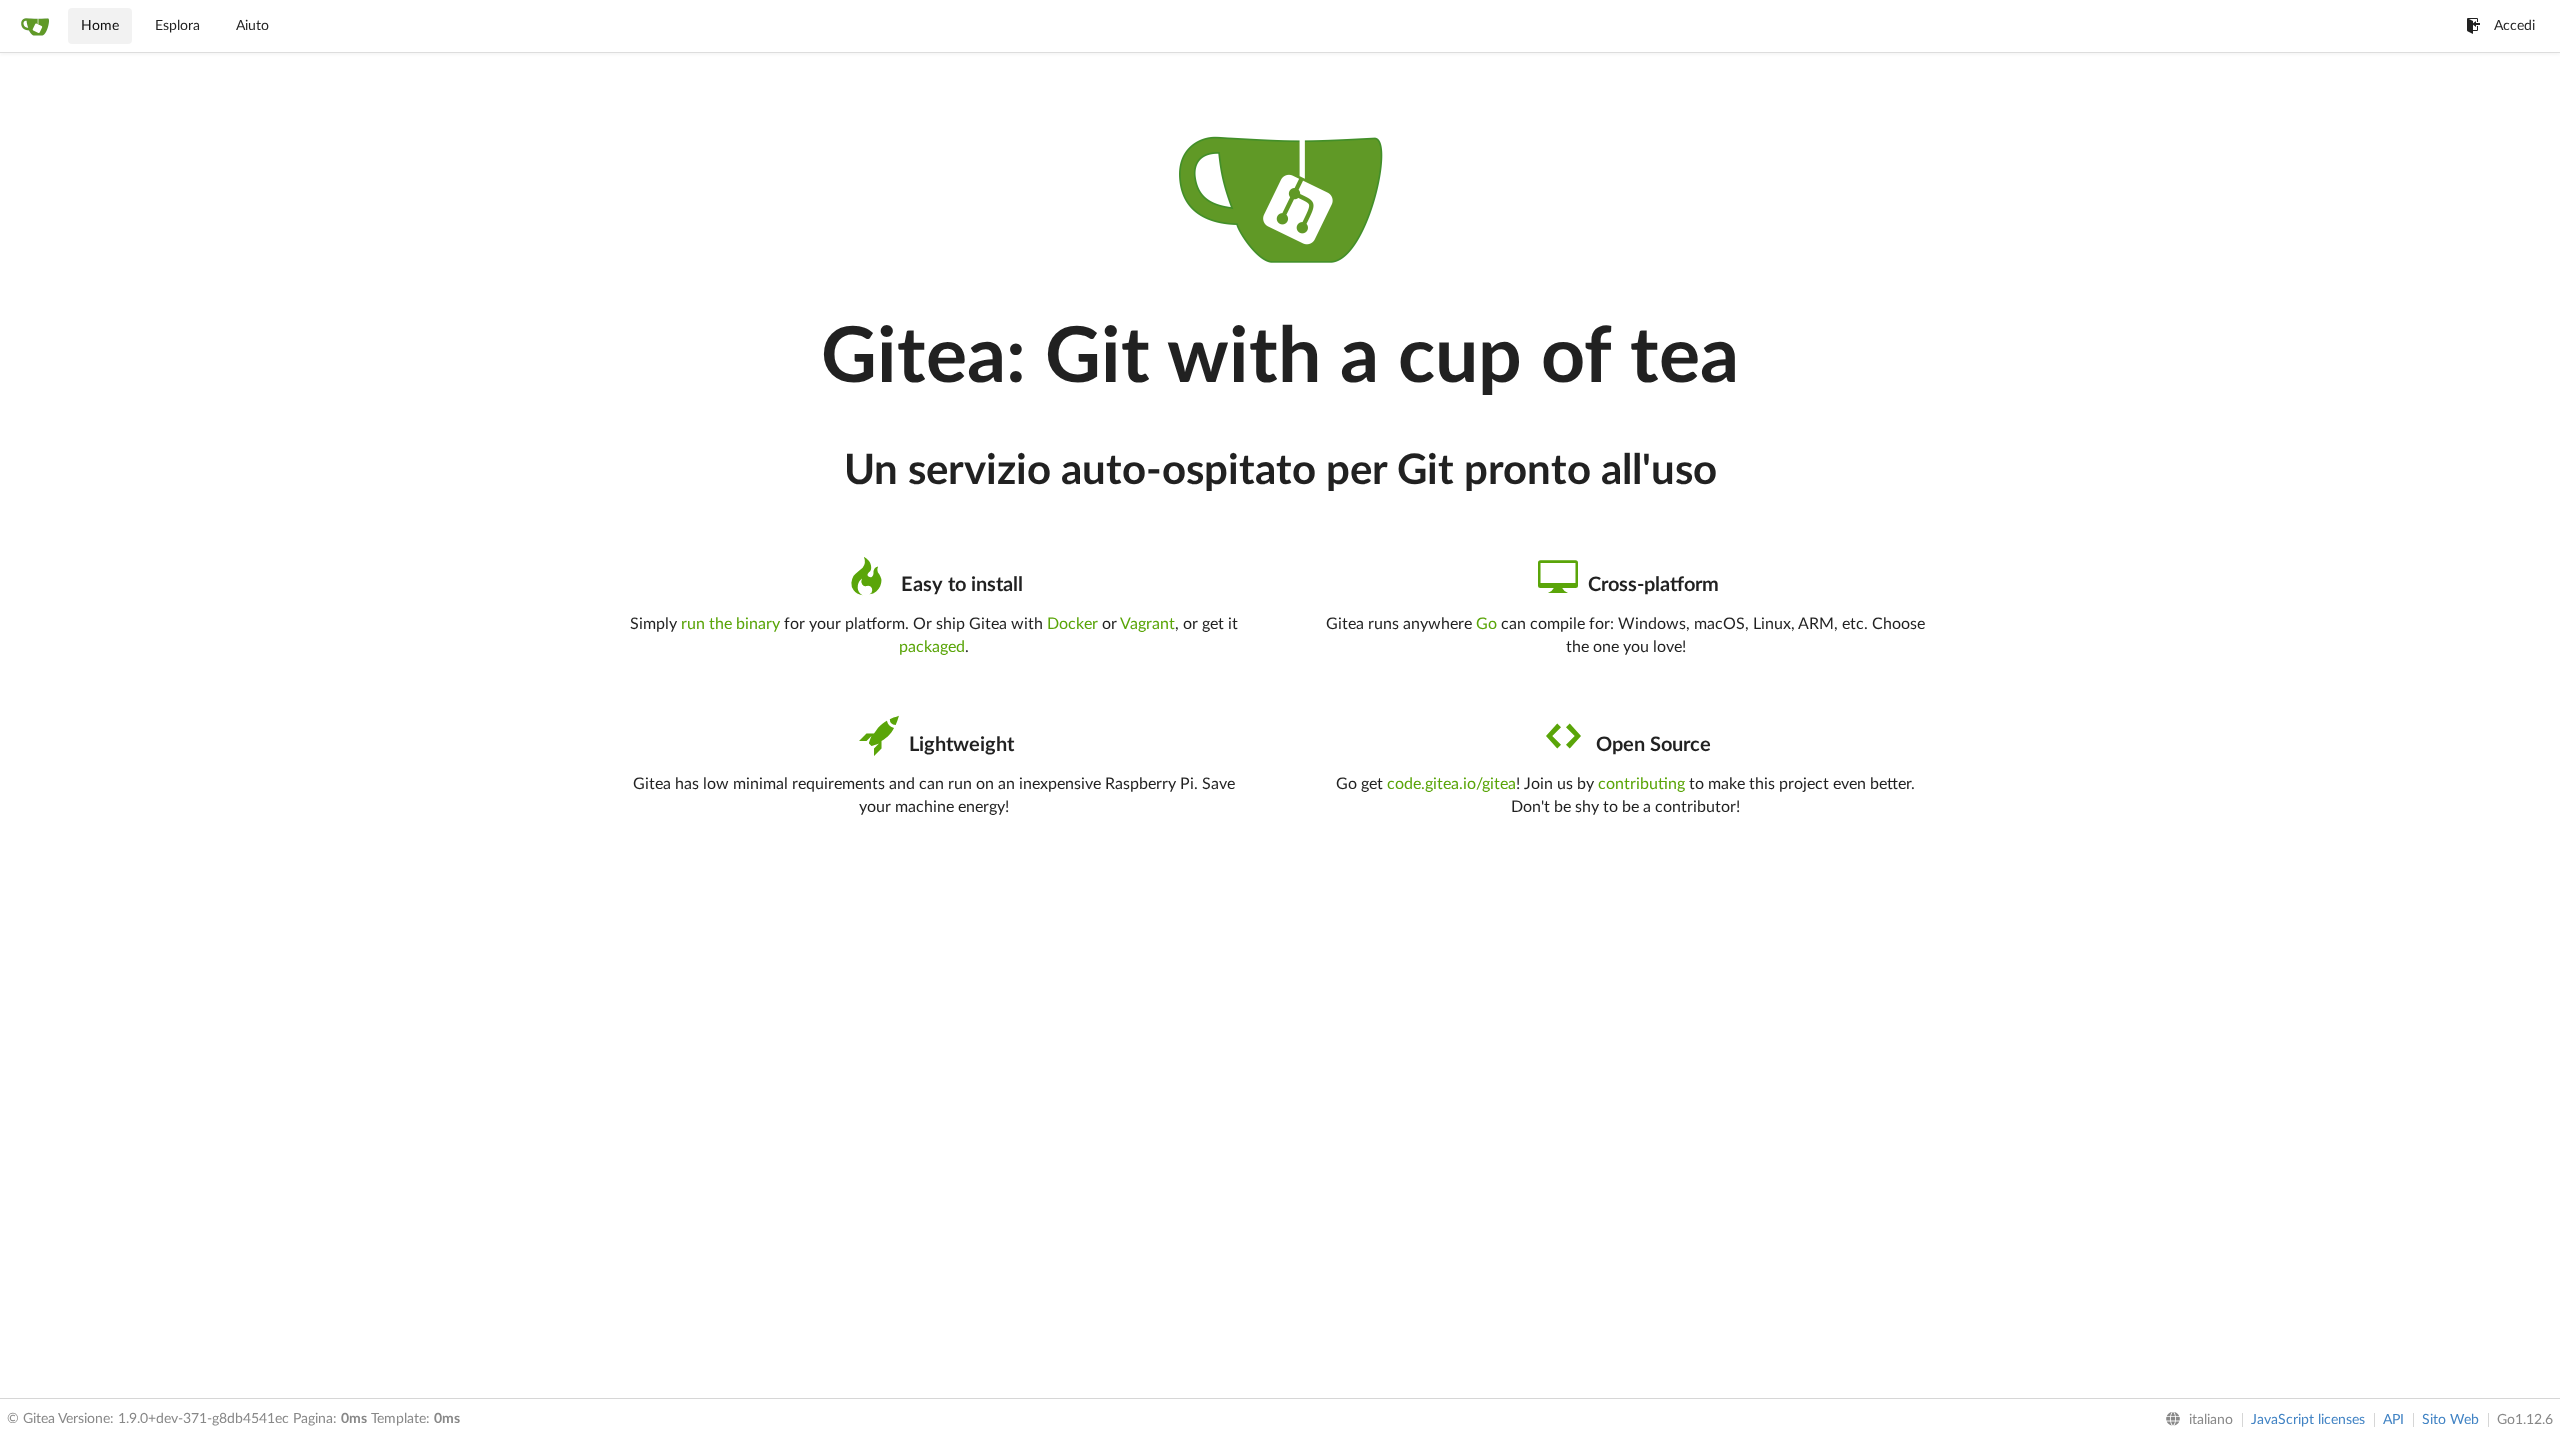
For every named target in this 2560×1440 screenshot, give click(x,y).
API (2393, 1420)
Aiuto (252, 26)
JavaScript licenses (2308, 1420)
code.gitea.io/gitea (1451, 784)
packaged (932, 647)
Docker (1072, 624)
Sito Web (2450, 1420)
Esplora (177, 26)
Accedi (2514, 26)
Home (100, 26)
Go (1486, 624)
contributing (1641, 784)
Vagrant (1147, 624)
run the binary (730, 624)
